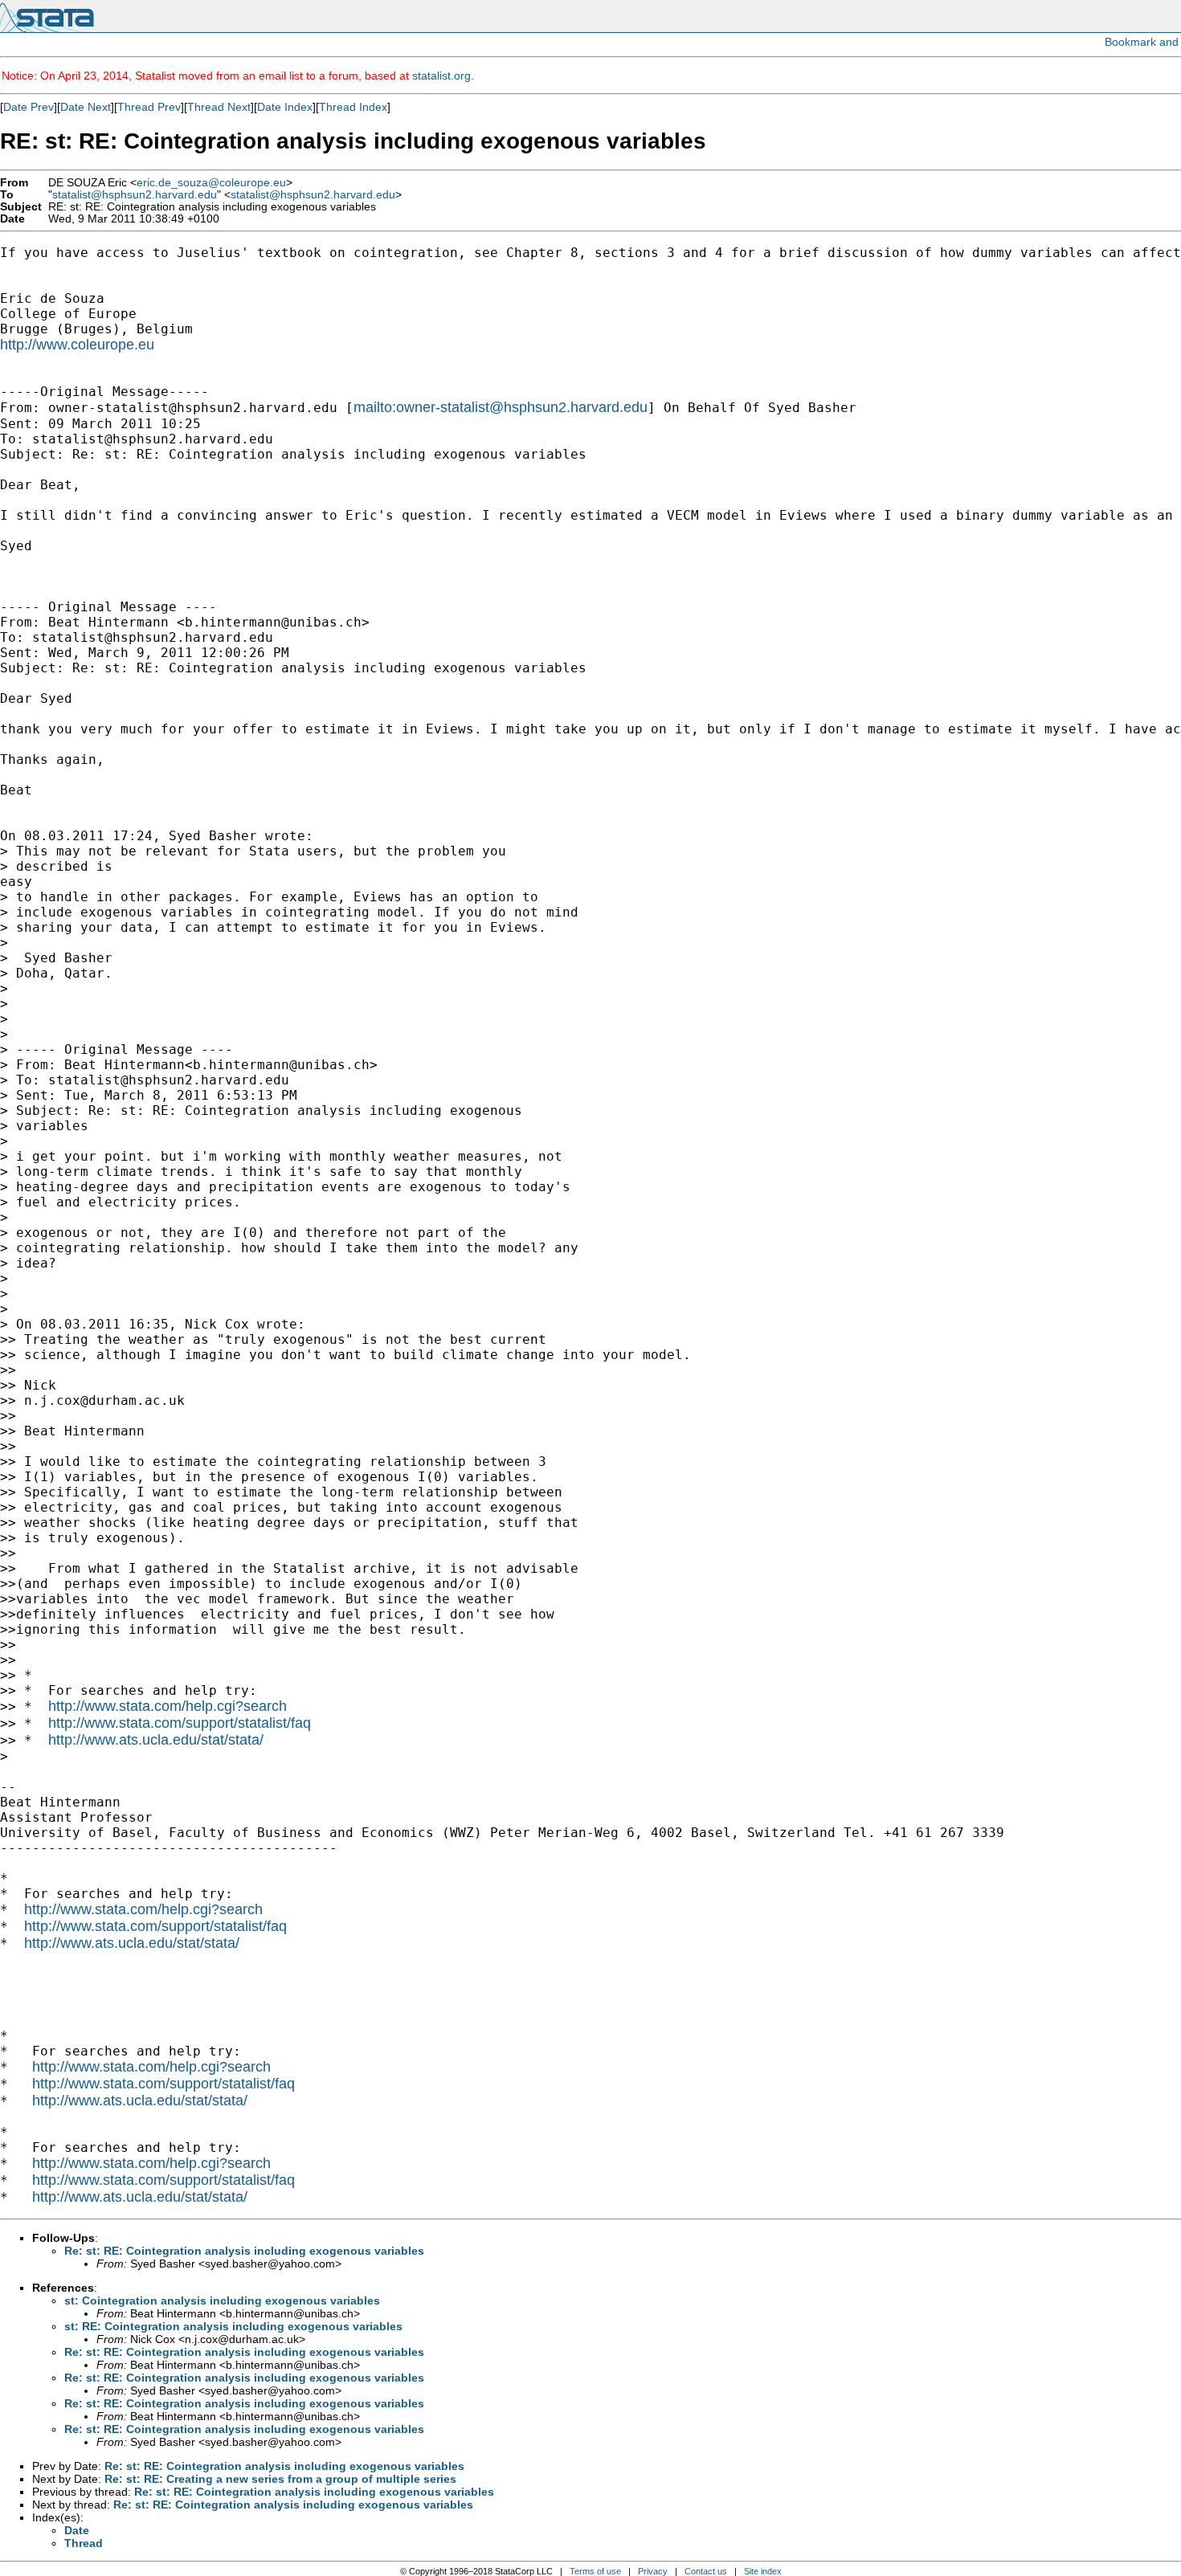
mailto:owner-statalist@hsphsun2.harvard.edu (501, 407)
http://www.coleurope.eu (77, 345)
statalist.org (441, 76)
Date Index (285, 107)
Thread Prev (149, 107)
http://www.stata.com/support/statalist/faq (180, 1723)
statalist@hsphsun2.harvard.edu (135, 195)
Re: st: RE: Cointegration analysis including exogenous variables (244, 2251)
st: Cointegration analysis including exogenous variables (222, 2300)
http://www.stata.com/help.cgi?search (168, 1706)
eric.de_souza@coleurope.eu (211, 183)
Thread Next (219, 107)
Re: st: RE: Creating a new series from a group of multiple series (280, 2479)
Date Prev (29, 107)
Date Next (86, 107)
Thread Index (353, 107)
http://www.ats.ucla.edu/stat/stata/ (156, 1740)
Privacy (653, 2571)
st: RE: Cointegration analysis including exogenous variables (233, 2326)
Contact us (706, 2571)
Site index (763, 2571)
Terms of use (595, 2571)
